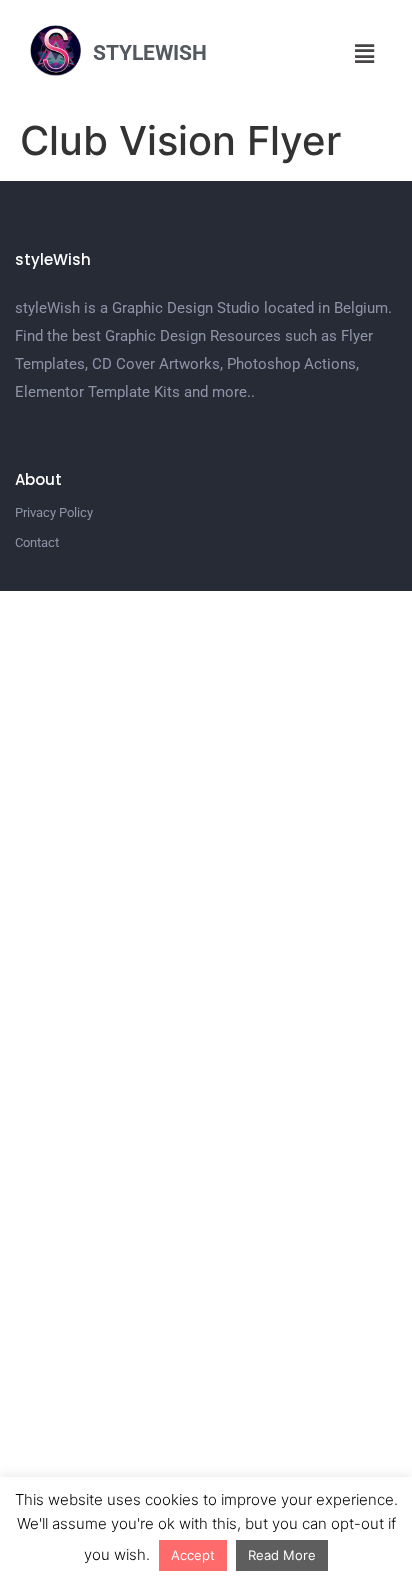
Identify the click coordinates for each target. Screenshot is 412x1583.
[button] (365, 53)
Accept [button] (193, 1555)
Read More (282, 1555)
